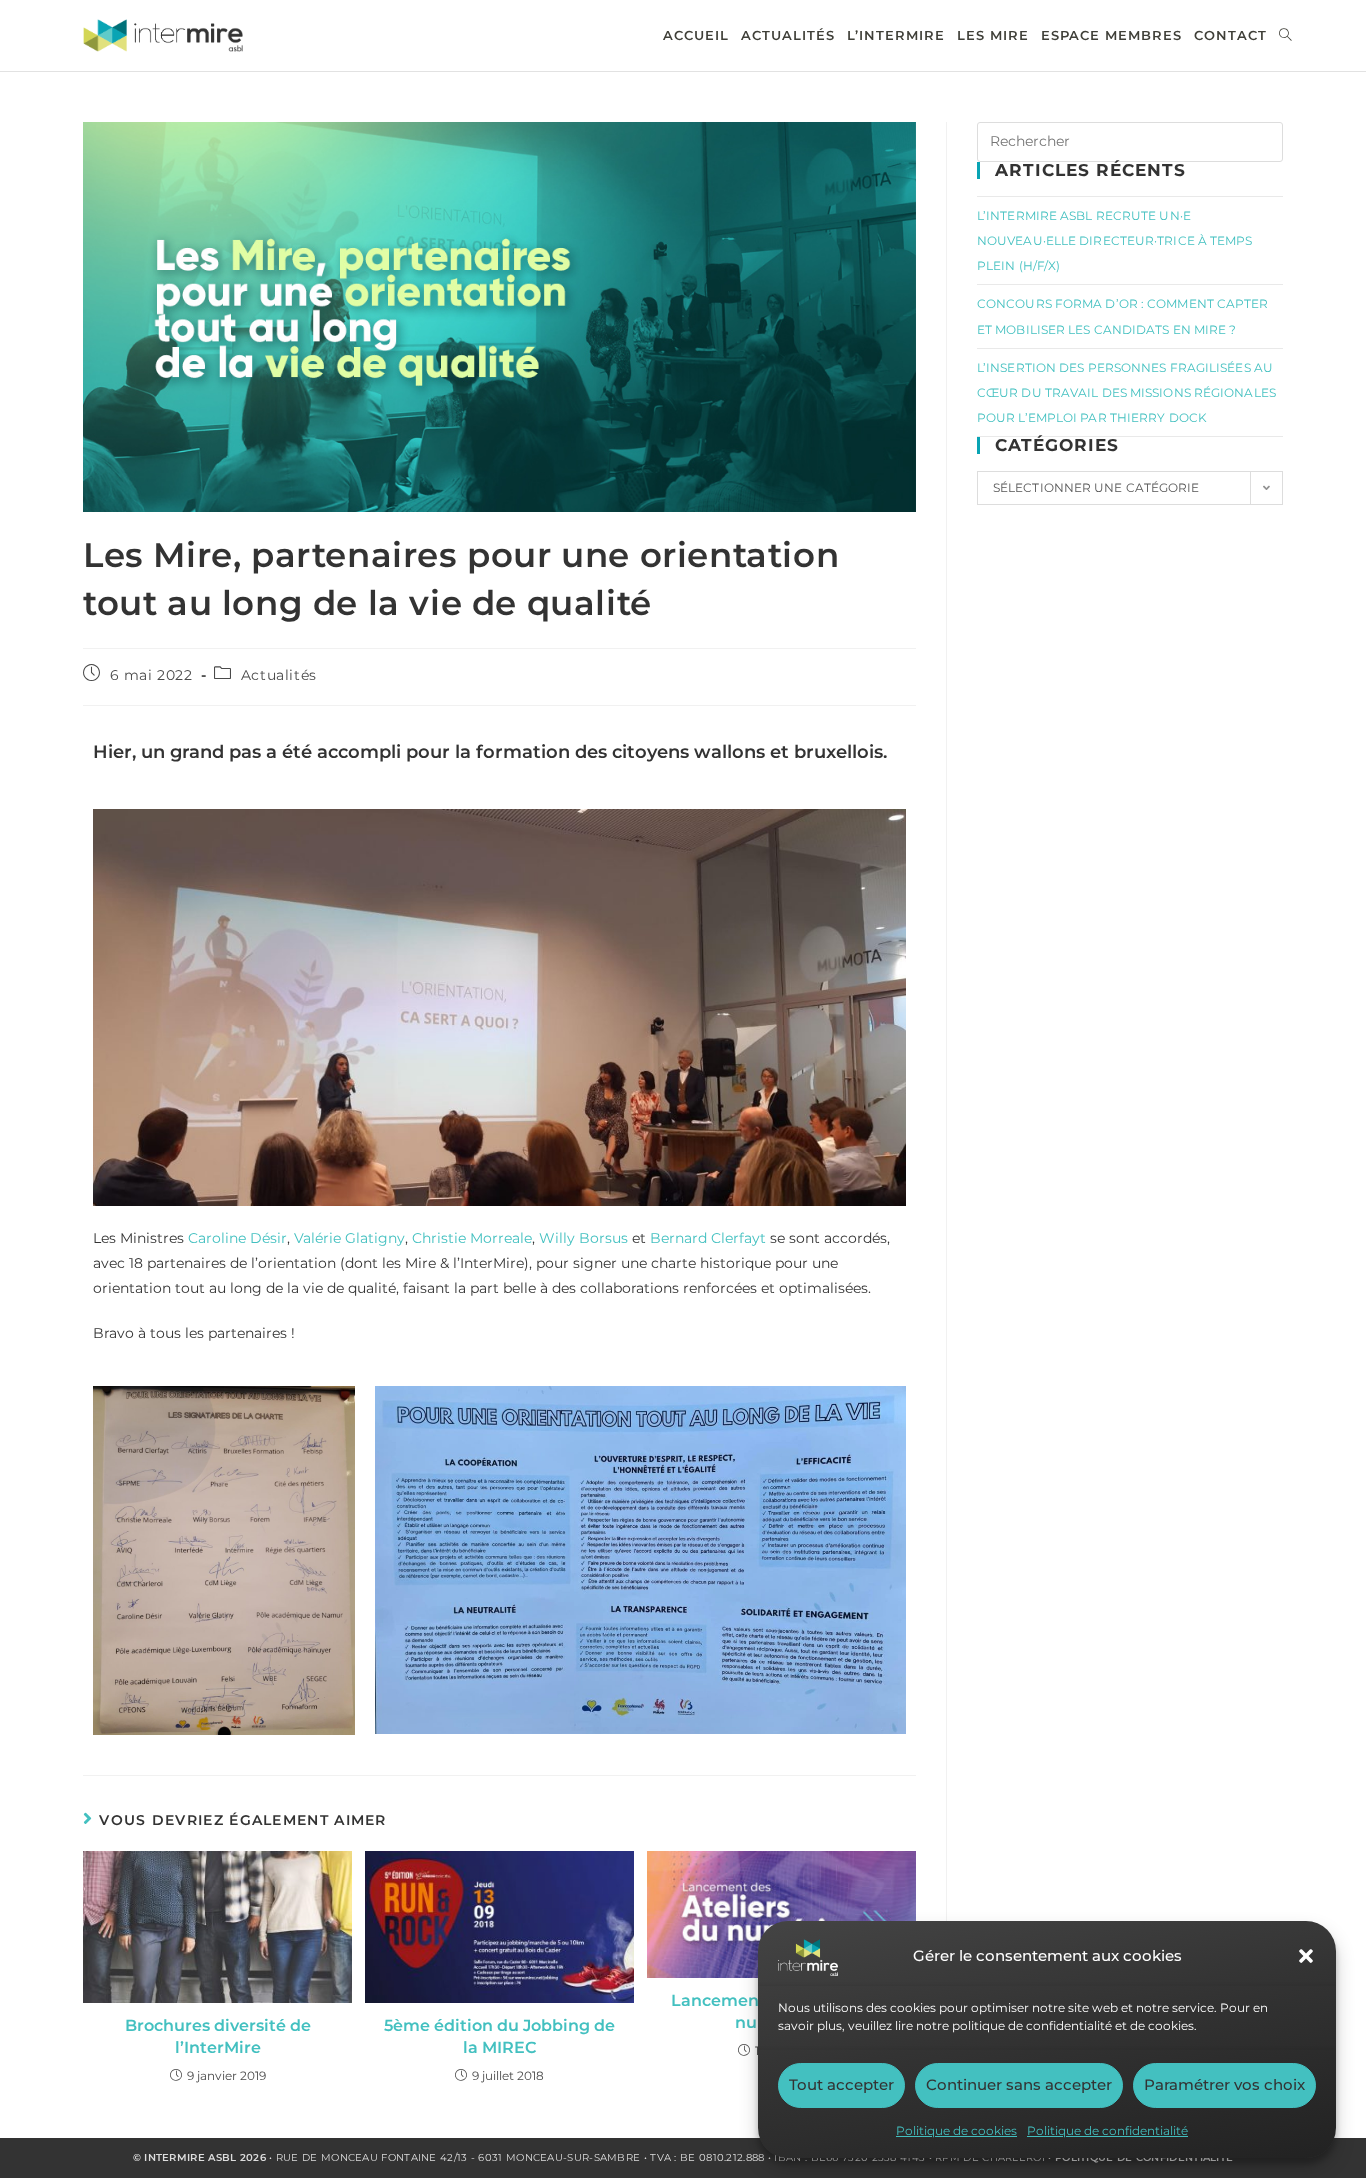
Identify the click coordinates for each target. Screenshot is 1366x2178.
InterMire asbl (190, 2157)
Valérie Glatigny (349, 1238)
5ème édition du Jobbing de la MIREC (499, 2036)
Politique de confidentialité (1107, 2130)
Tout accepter (841, 2084)
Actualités (279, 675)
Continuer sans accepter (1019, 2084)
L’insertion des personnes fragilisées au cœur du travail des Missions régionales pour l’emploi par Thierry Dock (1126, 392)
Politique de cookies (956, 2130)
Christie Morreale (472, 1238)
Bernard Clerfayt (708, 1238)
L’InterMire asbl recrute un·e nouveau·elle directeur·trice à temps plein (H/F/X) (1115, 240)
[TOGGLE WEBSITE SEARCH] (1285, 35)
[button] (1306, 1956)
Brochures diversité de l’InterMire (218, 2036)
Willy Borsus (583, 1238)
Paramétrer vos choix (1224, 2084)
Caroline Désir (237, 1238)
